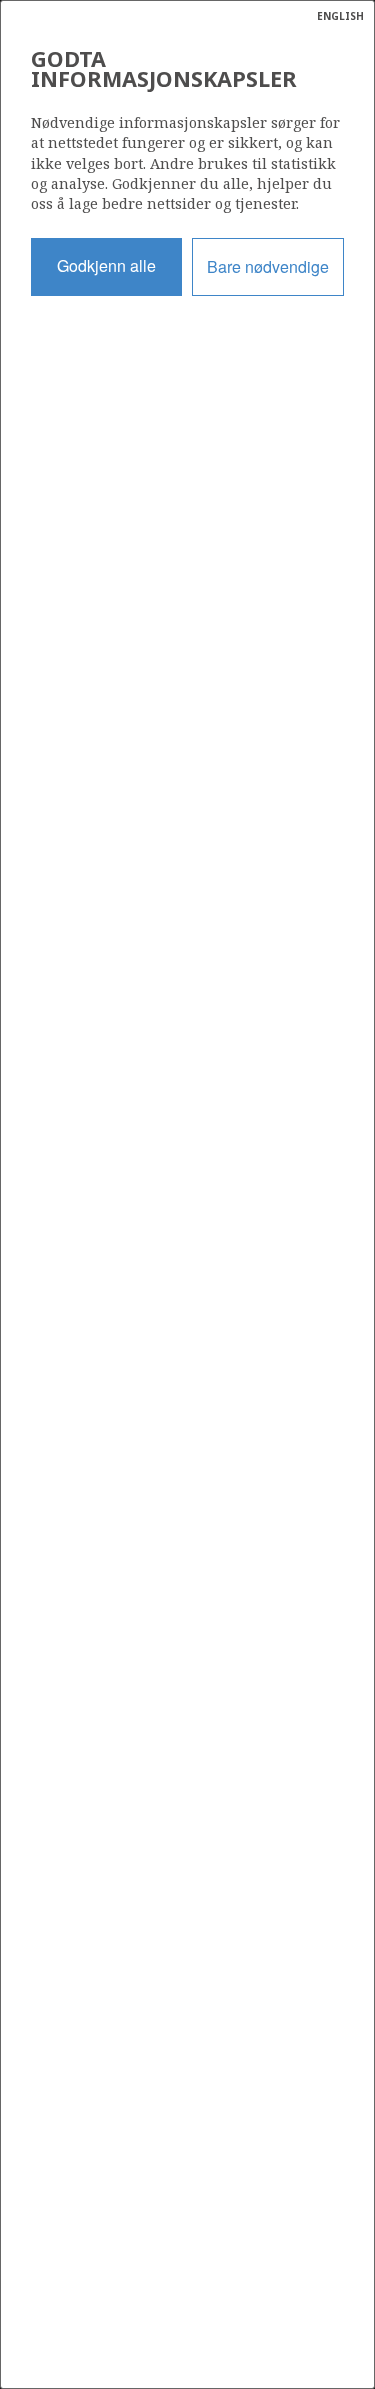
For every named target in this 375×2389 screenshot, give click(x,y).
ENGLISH (340, 16)
